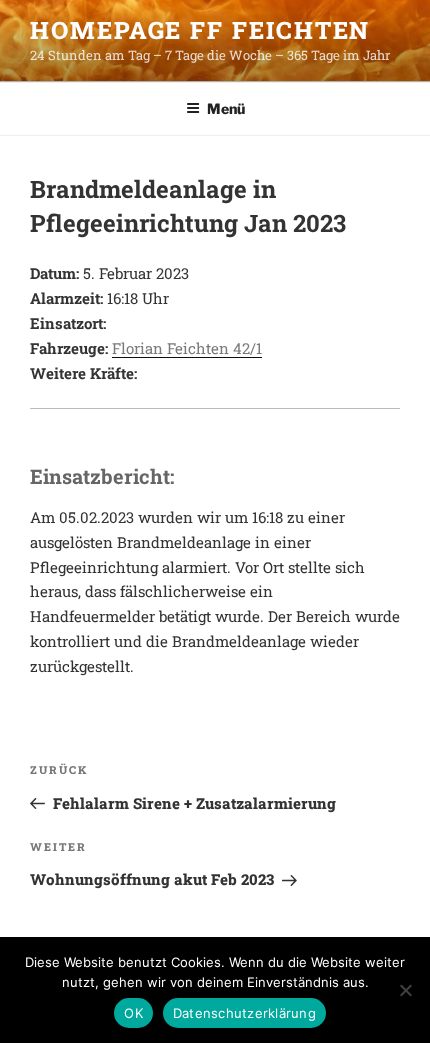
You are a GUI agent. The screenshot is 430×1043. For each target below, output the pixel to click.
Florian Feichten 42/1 (187, 348)
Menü (226, 108)
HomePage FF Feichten (200, 30)
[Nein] (405, 990)
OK (133, 1013)
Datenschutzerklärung (244, 1013)
